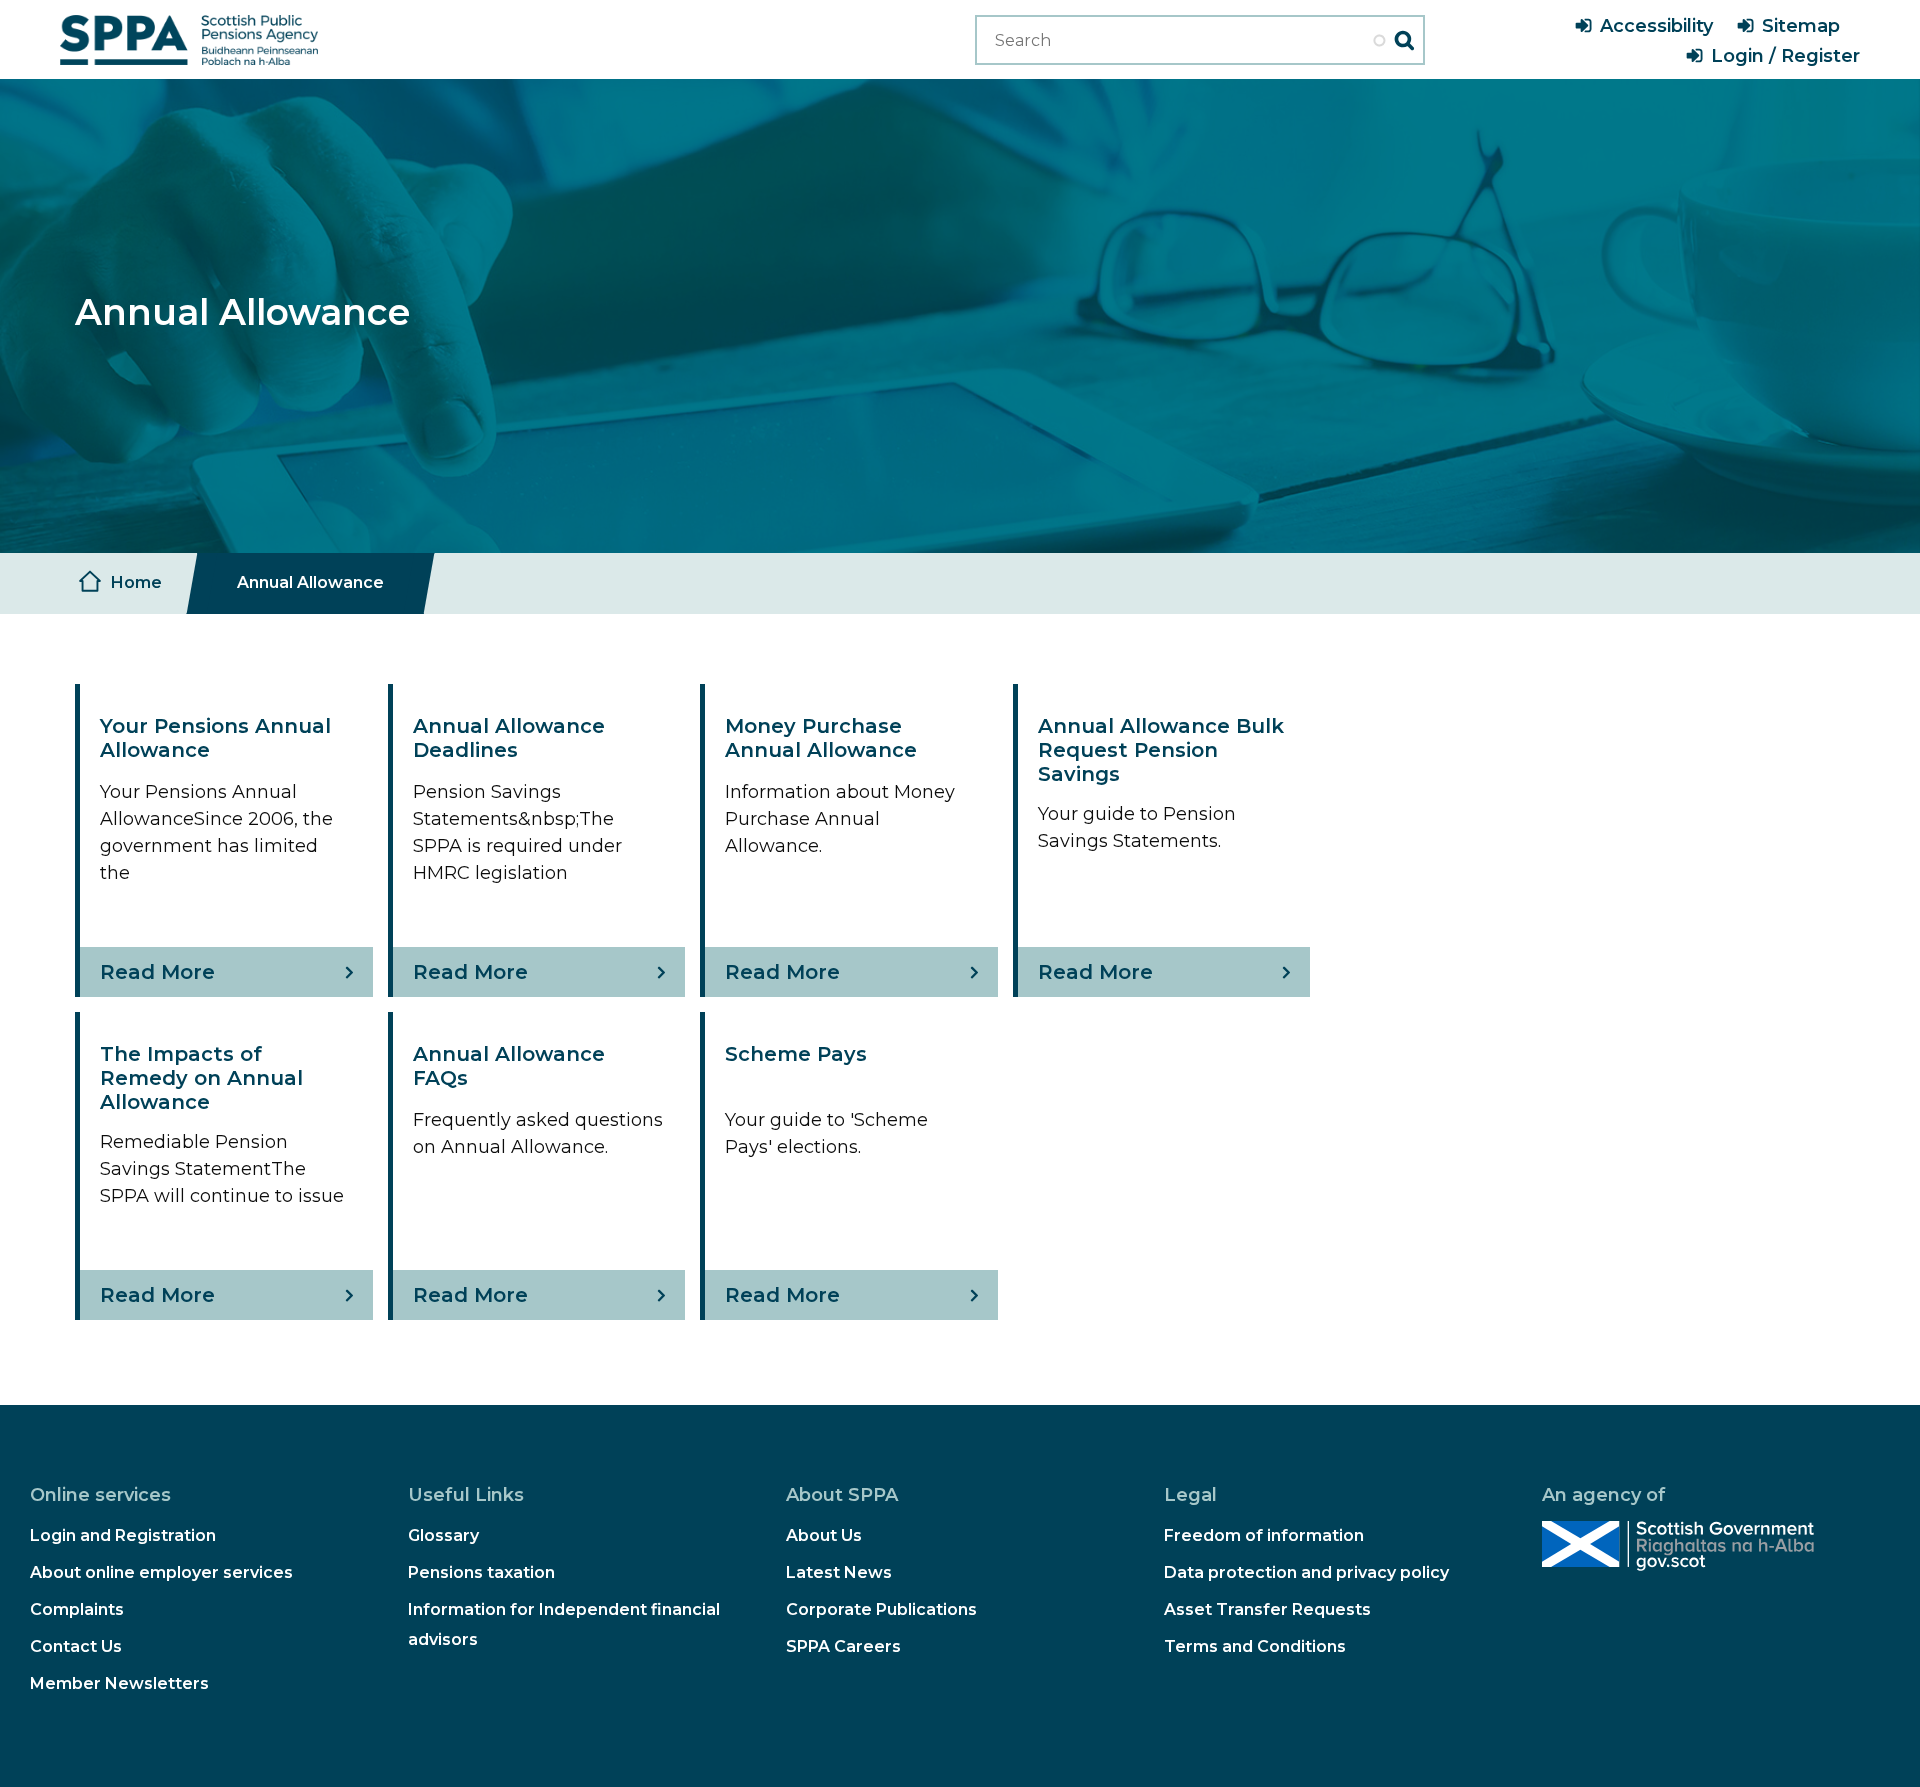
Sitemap (1801, 26)
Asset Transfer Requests (1267, 1609)
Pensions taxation (481, 1572)
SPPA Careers (843, 1646)
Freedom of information (1264, 1535)
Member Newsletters (119, 1683)
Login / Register (1785, 56)
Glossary (443, 1535)
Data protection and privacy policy (1306, 1572)
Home (136, 582)
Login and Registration (123, 1535)
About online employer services (161, 1572)
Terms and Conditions (1255, 1646)
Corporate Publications (881, 1609)
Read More (157, 972)
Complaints (77, 1609)
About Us (824, 1535)
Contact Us (76, 1646)
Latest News (839, 1572)
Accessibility (1656, 26)
